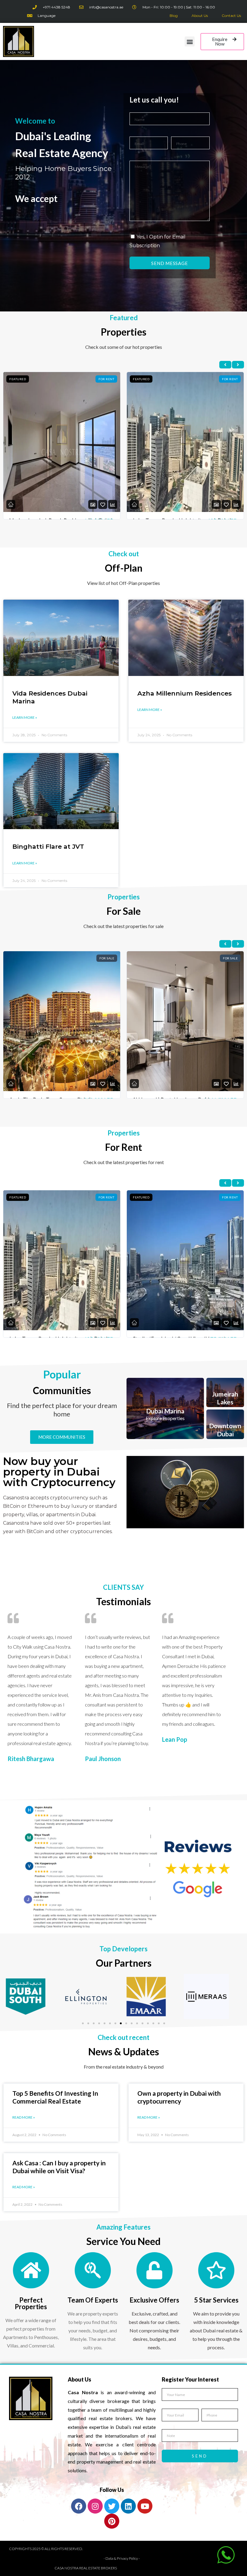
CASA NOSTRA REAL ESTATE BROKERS (86, 2568)
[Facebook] (79, 2506)
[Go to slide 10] (132, 2023)
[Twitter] (112, 2506)
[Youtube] (145, 2506)
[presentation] (225, 365)
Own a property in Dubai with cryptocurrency (179, 2097)
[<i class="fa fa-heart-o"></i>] (103, 505)
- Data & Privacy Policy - (122, 2558)
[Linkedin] (128, 2506)
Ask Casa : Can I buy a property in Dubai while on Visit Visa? (59, 2167)
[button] (190, 41)
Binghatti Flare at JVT (48, 846)
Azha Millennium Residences (184, 693)
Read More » (24, 2117)
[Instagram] (95, 2506)
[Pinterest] (112, 2521)
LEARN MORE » (25, 717)
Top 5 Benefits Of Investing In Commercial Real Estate (55, 2097)
